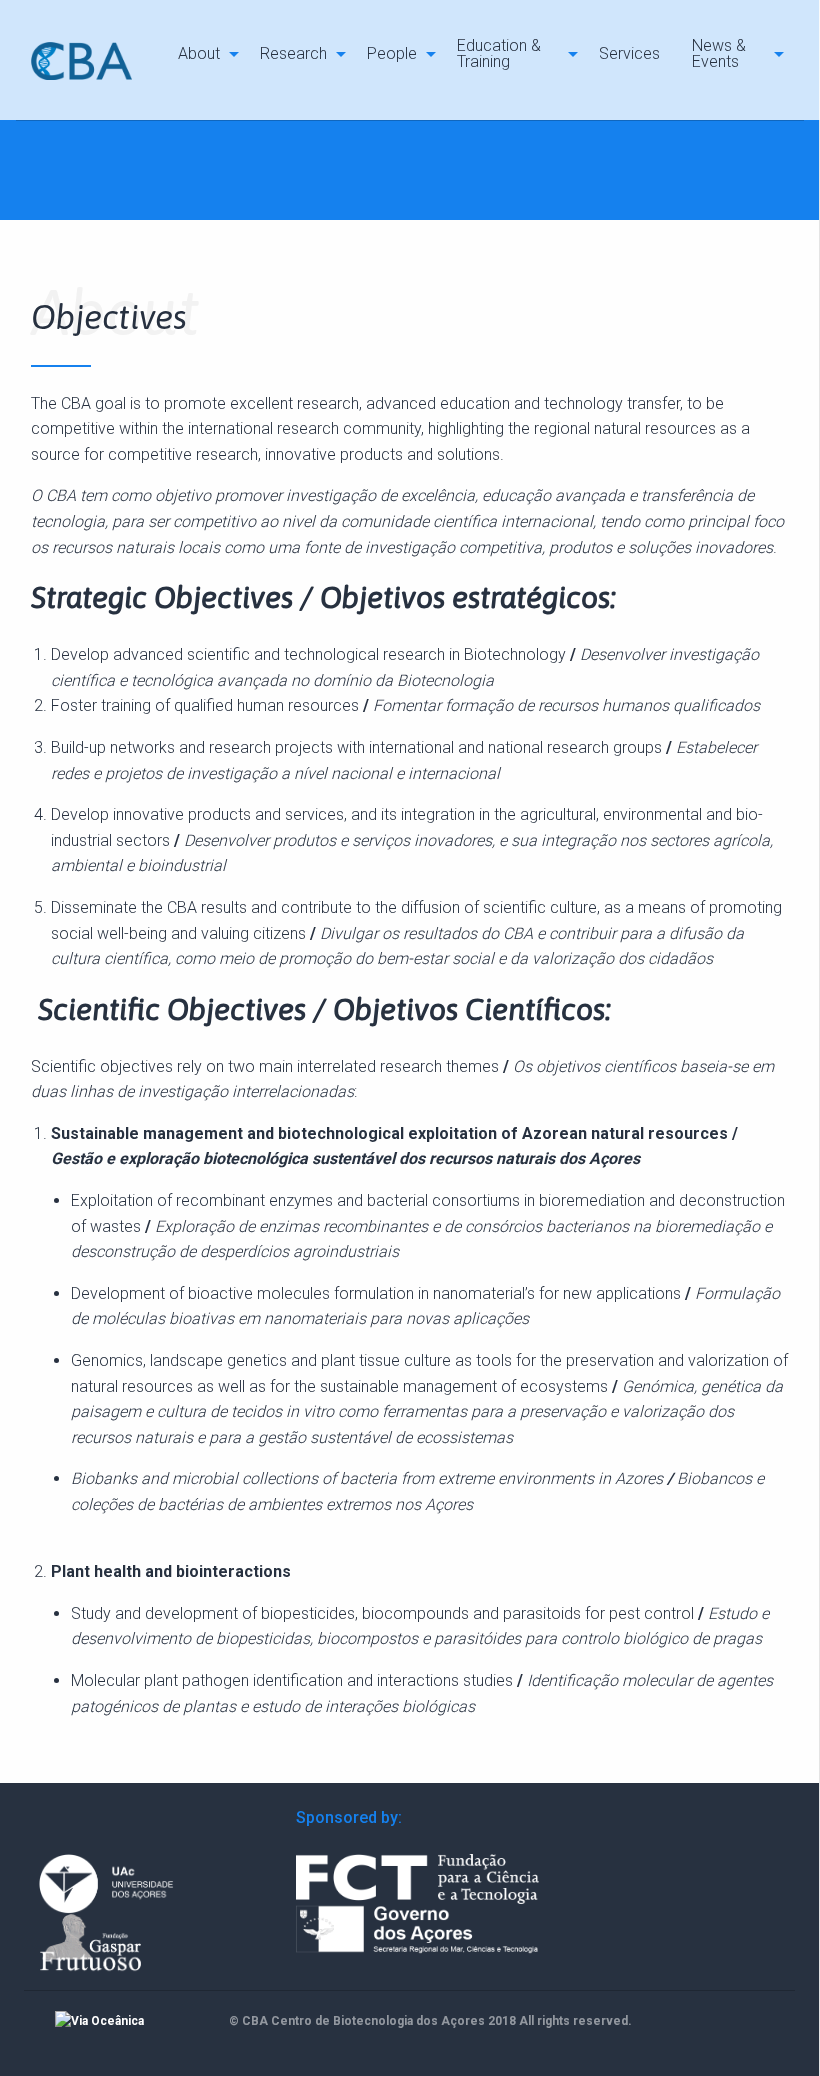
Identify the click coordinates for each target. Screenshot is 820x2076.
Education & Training (499, 53)
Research (293, 53)
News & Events (719, 53)
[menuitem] (203, 53)
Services (629, 53)
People (392, 53)
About (199, 53)
